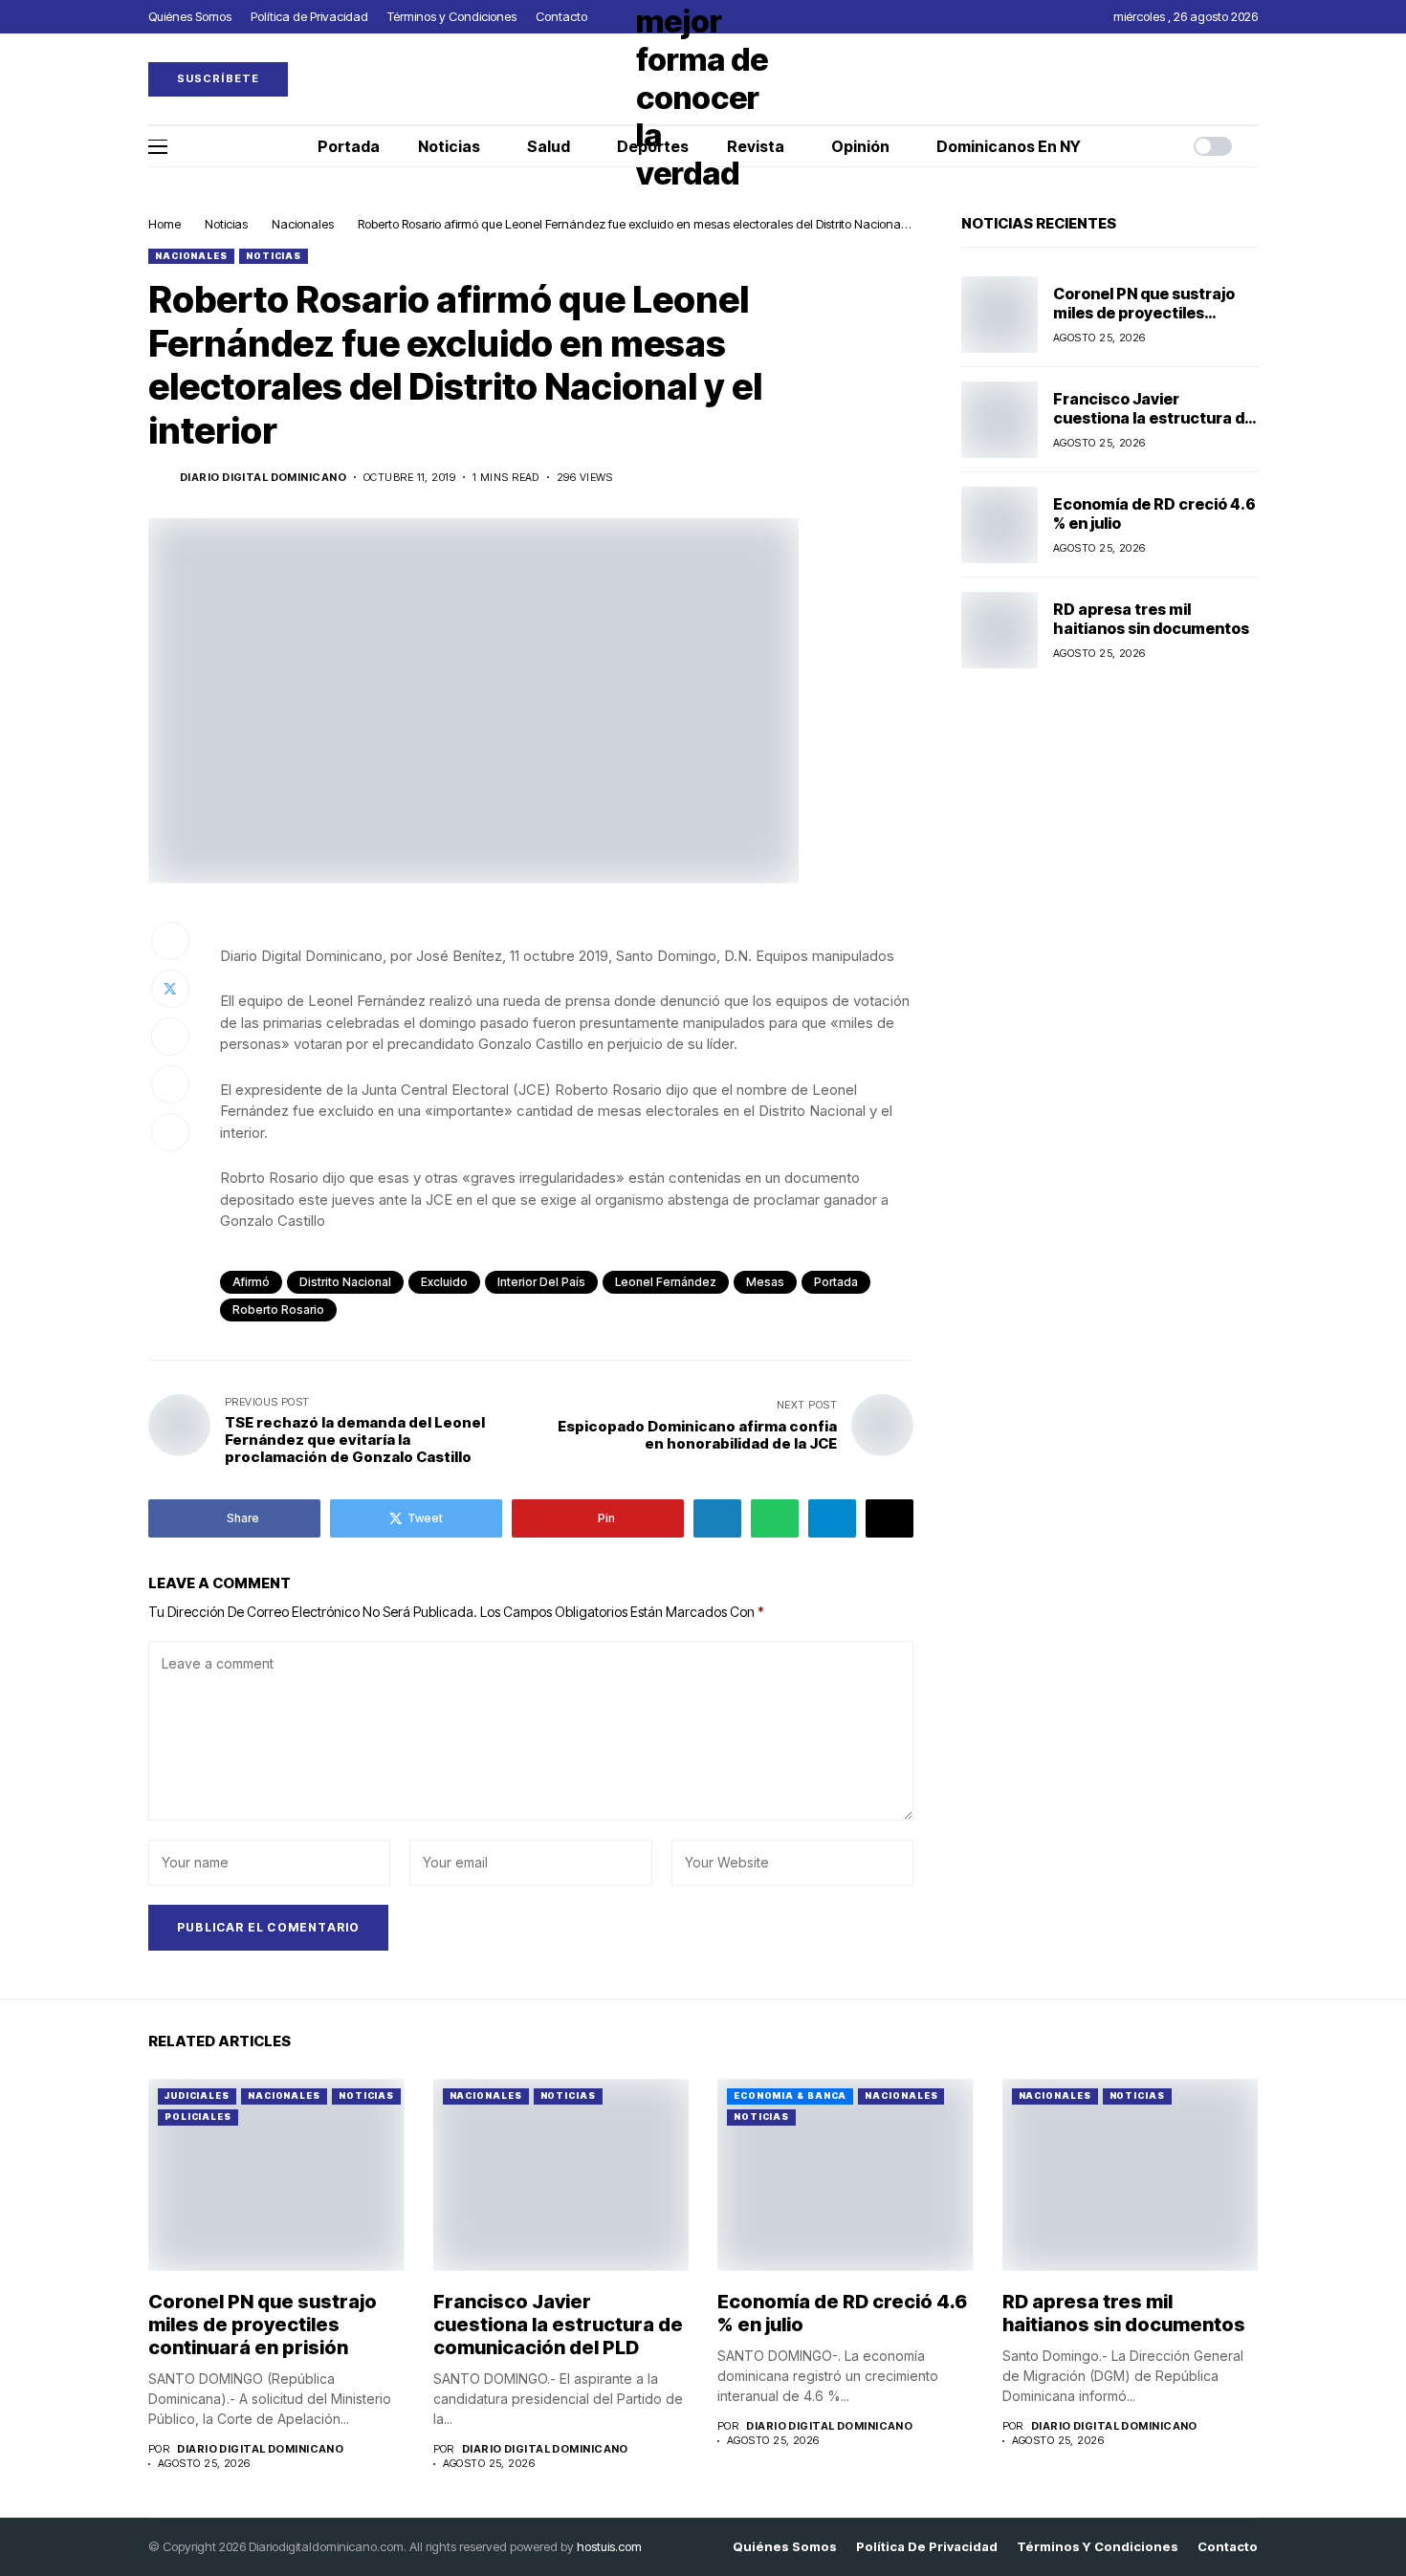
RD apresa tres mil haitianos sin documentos (1151, 618)
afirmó (251, 1282)
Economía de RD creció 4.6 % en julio (1154, 513)
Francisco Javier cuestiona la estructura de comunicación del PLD (1153, 417)
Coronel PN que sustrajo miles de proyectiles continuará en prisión (1144, 312)
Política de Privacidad (927, 2547)
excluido (444, 1282)
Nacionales (303, 224)
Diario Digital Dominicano (263, 478)
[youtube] (1253, 79)
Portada (836, 1282)
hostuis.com (609, 2546)
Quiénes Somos (785, 2547)
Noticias (226, 224)
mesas (765, 1282)
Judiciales (197, 2096)
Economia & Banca (790, 2096)
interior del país (541, 1282)
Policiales (198, 2117)
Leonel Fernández (666, 1282)
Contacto (1228, 2547)
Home (165, 224)
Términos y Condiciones (1098, 2547)
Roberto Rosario (278, 1310)
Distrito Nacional (345, 1282)
